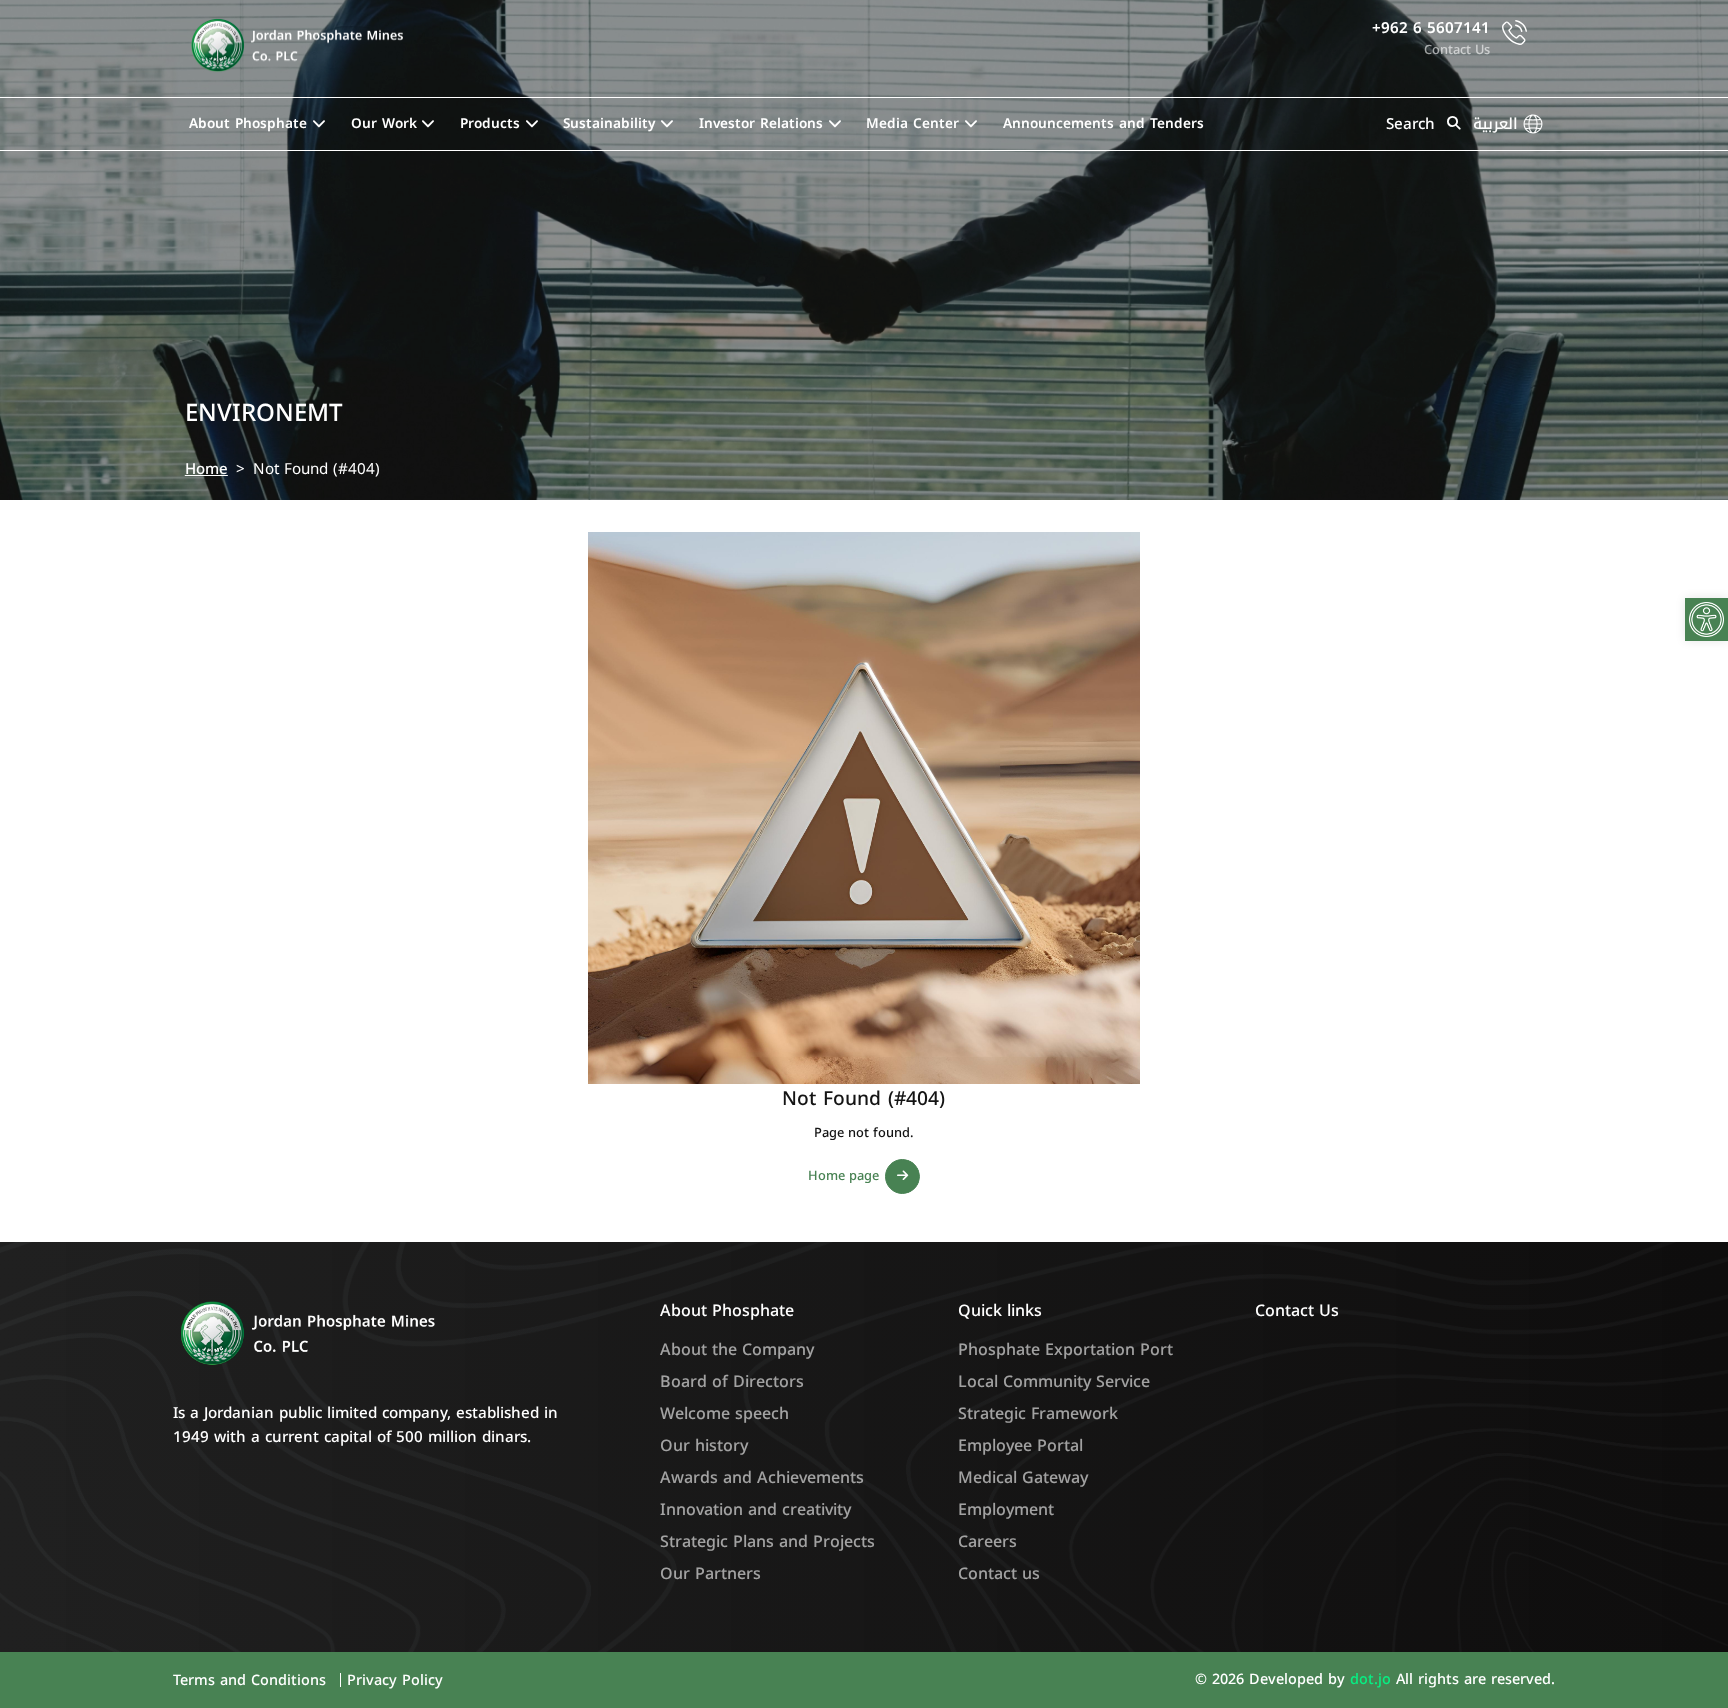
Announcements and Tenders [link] (1103, 123)
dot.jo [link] (1373, 1679)
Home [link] (206, 469)
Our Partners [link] (710, 1573)
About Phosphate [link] (248, 123)
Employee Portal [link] (1020, 1445)
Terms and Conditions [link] (252, 1680)
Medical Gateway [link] (1023, 1477)
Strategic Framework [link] (1038, 1413)
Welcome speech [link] (724, 1413)
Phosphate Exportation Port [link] (1065, 1349)
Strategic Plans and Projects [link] (767, 1541)
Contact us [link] (999, 1573)
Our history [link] (704, 1445)
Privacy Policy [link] (395, 1680)
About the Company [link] (737, 1349)
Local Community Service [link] (1054, 1381)
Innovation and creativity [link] (755, 1509)
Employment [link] (1006, 1509)
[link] (1706, 619)
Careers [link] (987, 1541)
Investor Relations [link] (761, 123)
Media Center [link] (912, 123)
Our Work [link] (384, 123)
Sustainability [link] (609, 123)
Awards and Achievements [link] (762, 1477)
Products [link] (490, 123)
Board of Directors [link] (732, 1381)
